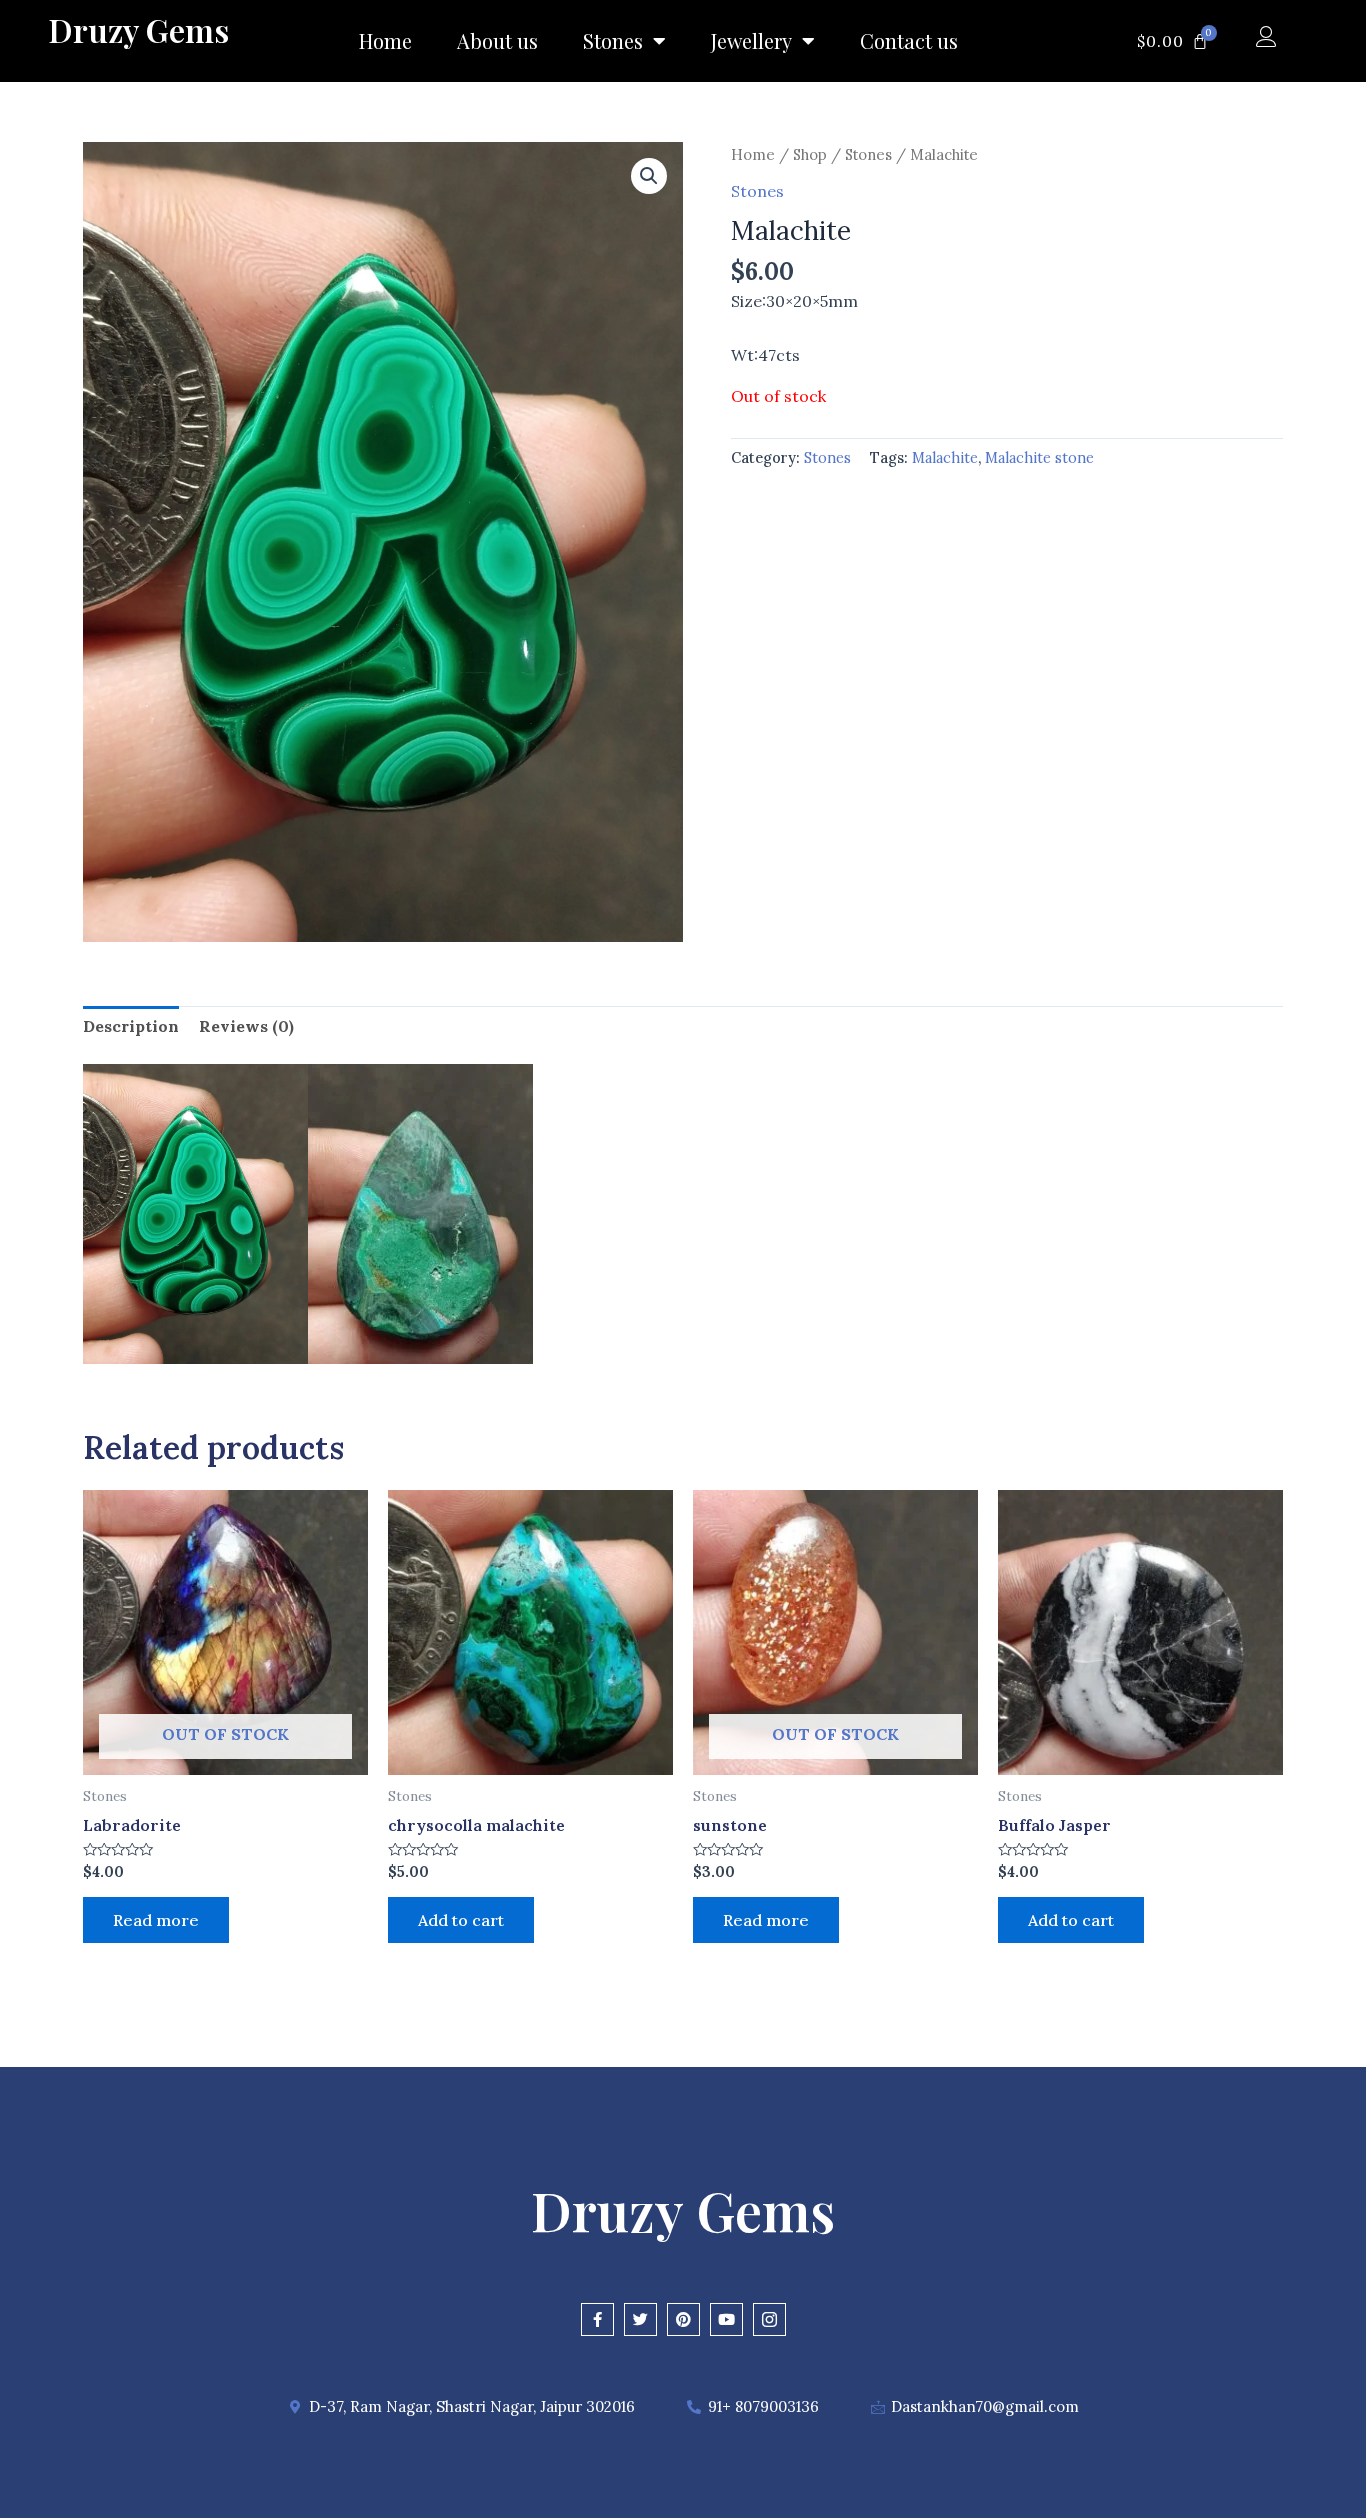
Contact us (909, 40)
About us (497, 40)
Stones (613, 40)
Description (131, 1026)
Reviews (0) (246, 1026)
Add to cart (461, 1920)
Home (385, 40)
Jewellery (751, 40)
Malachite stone (1039, 458)
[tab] (131, 1027)
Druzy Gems (138, 29)
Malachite (945, 458)
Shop (810, 154)
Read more (156, 1920)
